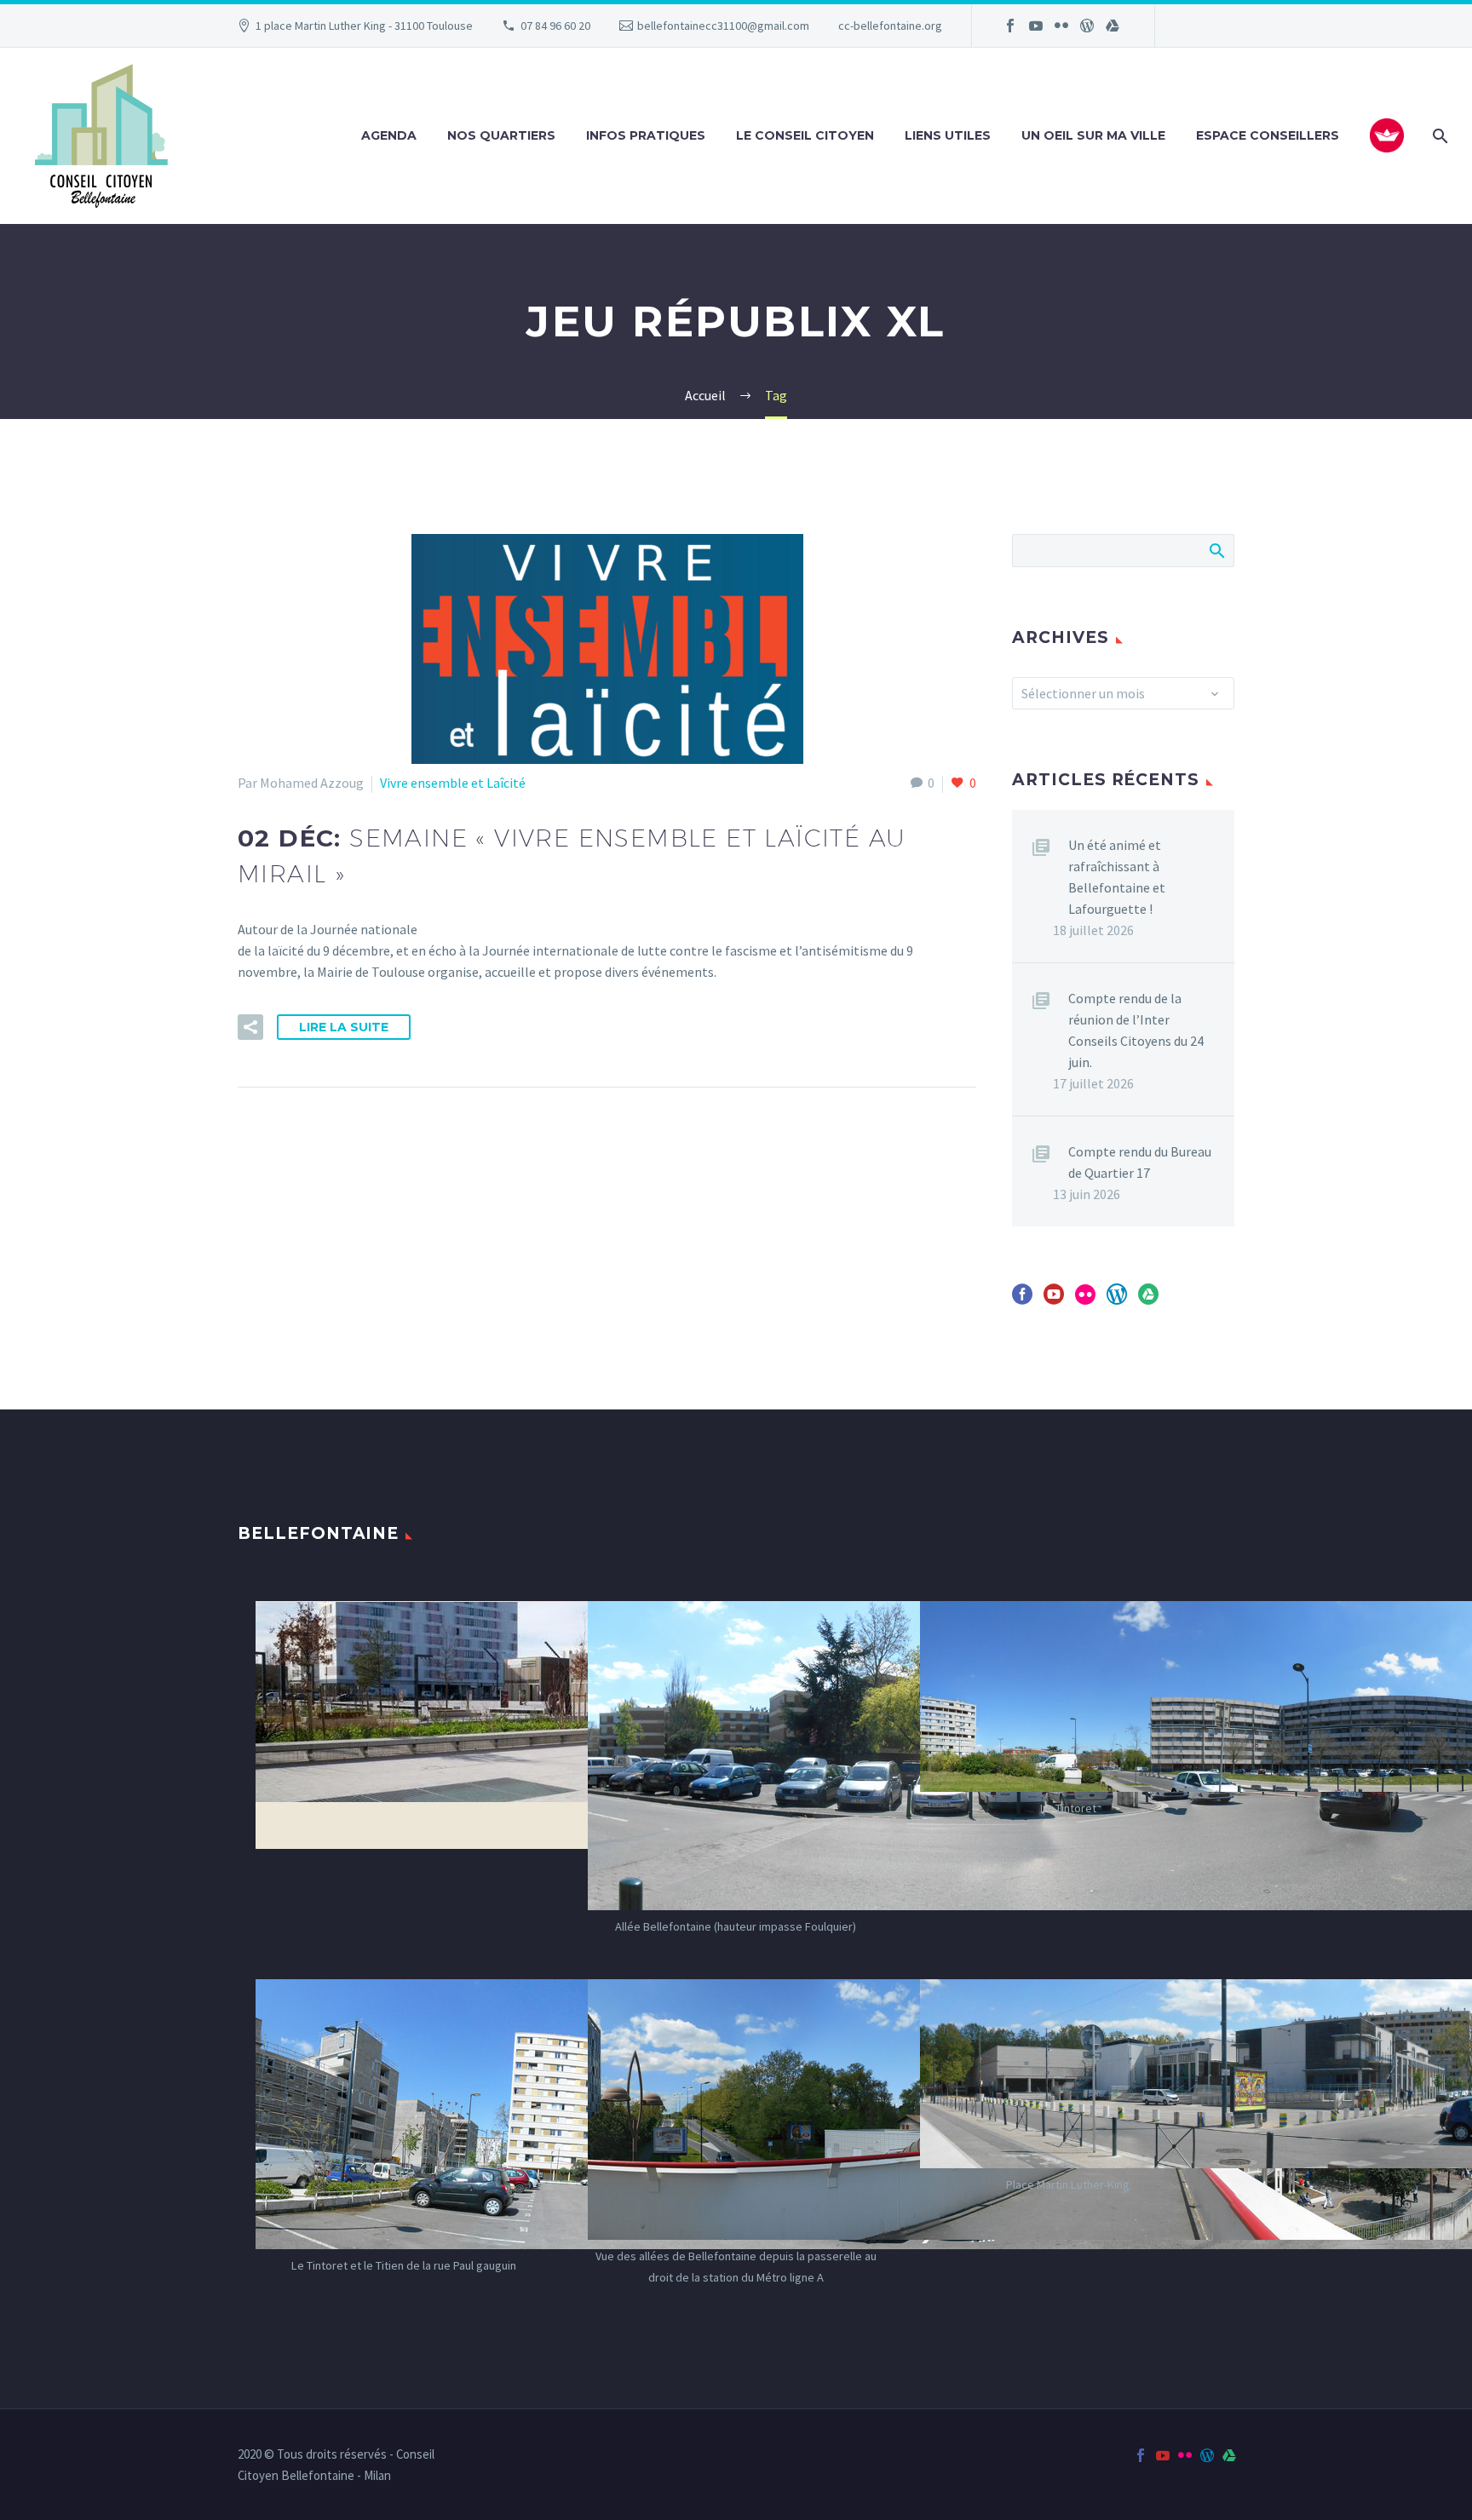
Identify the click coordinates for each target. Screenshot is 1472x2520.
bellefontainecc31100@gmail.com (723, 26)
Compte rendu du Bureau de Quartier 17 (1140, 1162)
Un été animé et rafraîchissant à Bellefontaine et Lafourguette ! (1117, 877)
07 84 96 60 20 (555, 26)
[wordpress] (1117, 1300)
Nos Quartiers (501, 135)
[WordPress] (1087, 26)
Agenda (389, 135)
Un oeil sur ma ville (1093, 135)
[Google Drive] (1113, 26)
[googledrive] (1148, 1300)
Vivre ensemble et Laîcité (453, 783)
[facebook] (1022, 1300)
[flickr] (1085, 1300)
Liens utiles (948, 135)
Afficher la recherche (1216, 550)
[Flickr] (1061, 26)
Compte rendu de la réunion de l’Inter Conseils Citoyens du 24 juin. (1136, 1030)
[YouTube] (1036, 26)
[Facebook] (1010, 26)
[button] (250, 1027)
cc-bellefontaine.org (890, 26)
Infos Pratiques (646, 135)
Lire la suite (344, 1027)
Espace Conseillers (1268, 135)
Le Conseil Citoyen (805, 135)
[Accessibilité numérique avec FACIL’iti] (1387, 135)
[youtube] (1054, 1300)
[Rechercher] (1438, 136)
